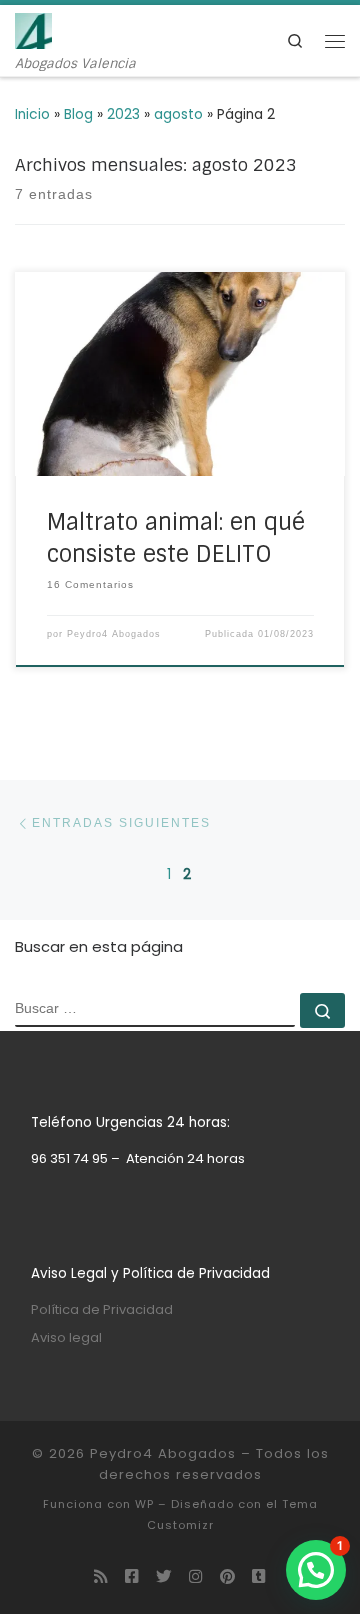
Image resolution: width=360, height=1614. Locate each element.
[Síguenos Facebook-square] (132, 1577)
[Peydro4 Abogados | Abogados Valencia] (33, 29)
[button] (316, 1570)
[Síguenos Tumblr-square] (259, 1577)
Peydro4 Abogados (114, 634)
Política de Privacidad (102, 1309)
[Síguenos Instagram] (196, 1577)
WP (144, 1504)
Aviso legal (66, 1337)
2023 (123, 114)
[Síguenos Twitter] (164, 1577)
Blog (78, 114)
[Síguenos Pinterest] (227, 1577)
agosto (178, 114)
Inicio (32, 114)
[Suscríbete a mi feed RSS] (101, 1577)
